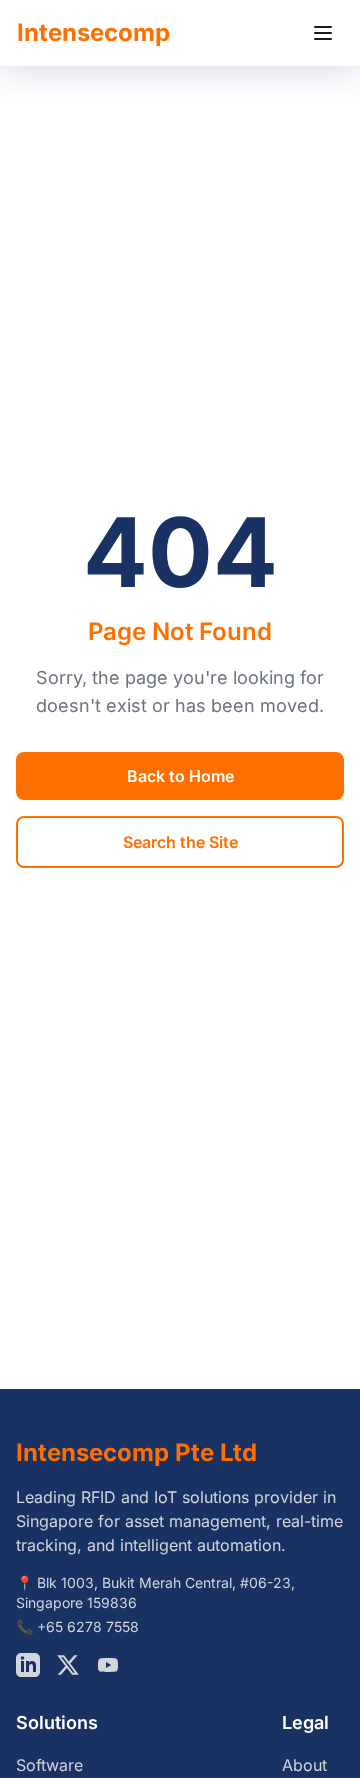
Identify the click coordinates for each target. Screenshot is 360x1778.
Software (49, 1765)
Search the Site (180, 842)
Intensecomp (93, 32)
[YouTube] (108, 1665)
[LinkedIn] (28, 1665)
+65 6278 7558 (88, 1626)
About (304, 1765)
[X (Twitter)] (68, 1665)
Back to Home (180, 776)
